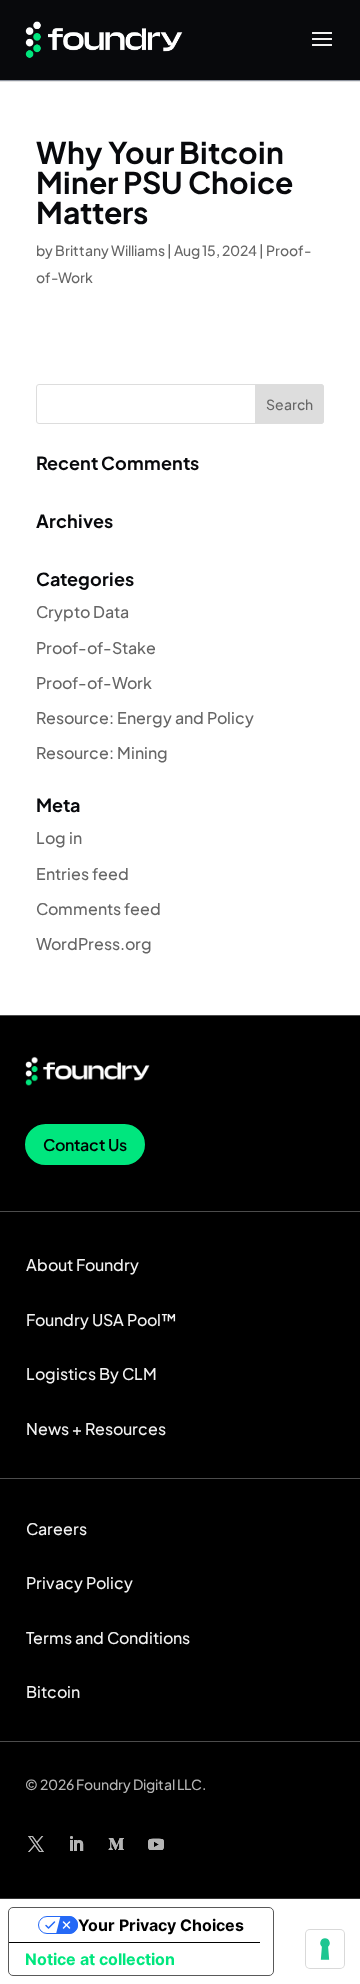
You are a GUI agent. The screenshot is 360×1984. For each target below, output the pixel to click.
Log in (59, 837)
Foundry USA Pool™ (101, 1319)
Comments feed (98, 908)
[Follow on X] (36, 1844)
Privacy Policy (79, 1582)
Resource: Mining (102, 752)
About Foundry (82, 1264)
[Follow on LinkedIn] (76, 1844)
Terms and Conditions (108, 1637)
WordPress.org (94, 943)
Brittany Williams (110, 250)
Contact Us (85, 1144)
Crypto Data (82, 611)
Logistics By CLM (91, 1373)
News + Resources (96, 1428)
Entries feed (82, 873)
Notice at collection (100, 1959)
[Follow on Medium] (116, 1844)
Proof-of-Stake (96, 647)
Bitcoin (53, 1691)
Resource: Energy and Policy (145, 717)
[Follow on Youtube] (156, 1844)
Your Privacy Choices (161, 1925)
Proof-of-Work (94, 682)
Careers (56, 1528)
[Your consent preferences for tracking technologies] (325, 1949)
